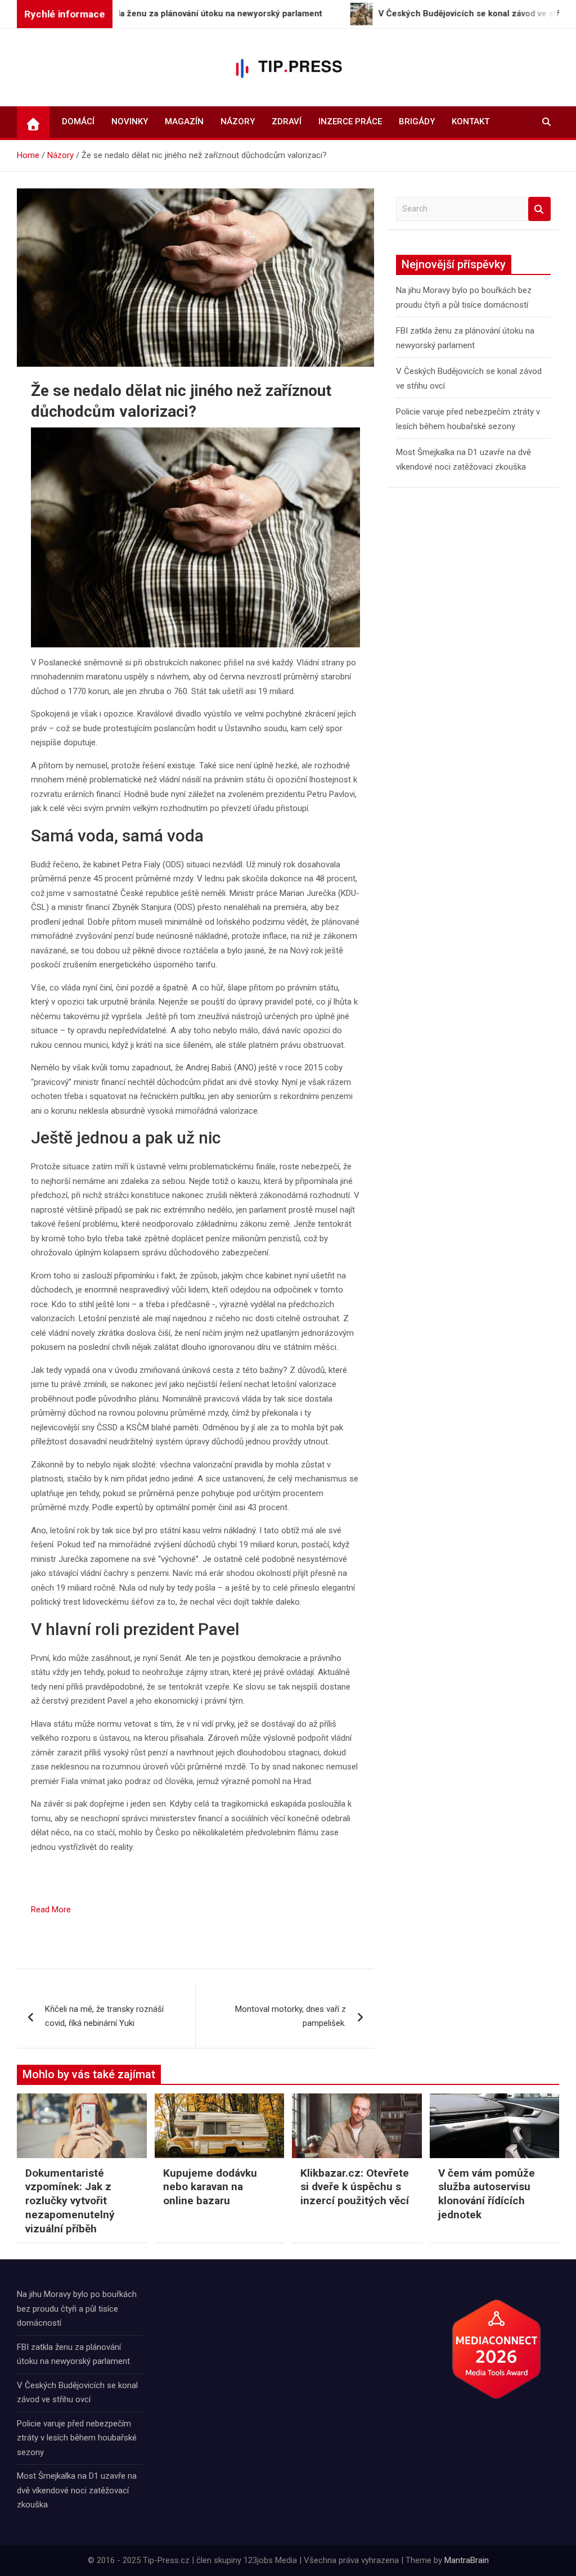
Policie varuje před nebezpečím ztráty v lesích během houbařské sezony (77, 2438)
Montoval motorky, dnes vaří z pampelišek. (291, 2016)
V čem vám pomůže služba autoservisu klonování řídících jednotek (487, 2194)
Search (539, 209)
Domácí (78, 121)
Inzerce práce (350, 121)
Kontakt (471, 121)
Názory (238, 121)
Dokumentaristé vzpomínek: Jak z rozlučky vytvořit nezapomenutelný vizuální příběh (70, 2201)
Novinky (130, 121)
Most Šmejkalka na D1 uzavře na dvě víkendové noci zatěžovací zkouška (77, 2490)
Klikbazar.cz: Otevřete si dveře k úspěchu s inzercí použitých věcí (355, 2187)
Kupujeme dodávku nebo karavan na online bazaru (210, 2187)
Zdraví (287, 121)
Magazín (184, 121)
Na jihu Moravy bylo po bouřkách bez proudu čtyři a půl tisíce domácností (77, 2309)
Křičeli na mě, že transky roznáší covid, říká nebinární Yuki (104, 2016)
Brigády (417, 121)
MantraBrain (467, 2560)
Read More (51, 1910)
